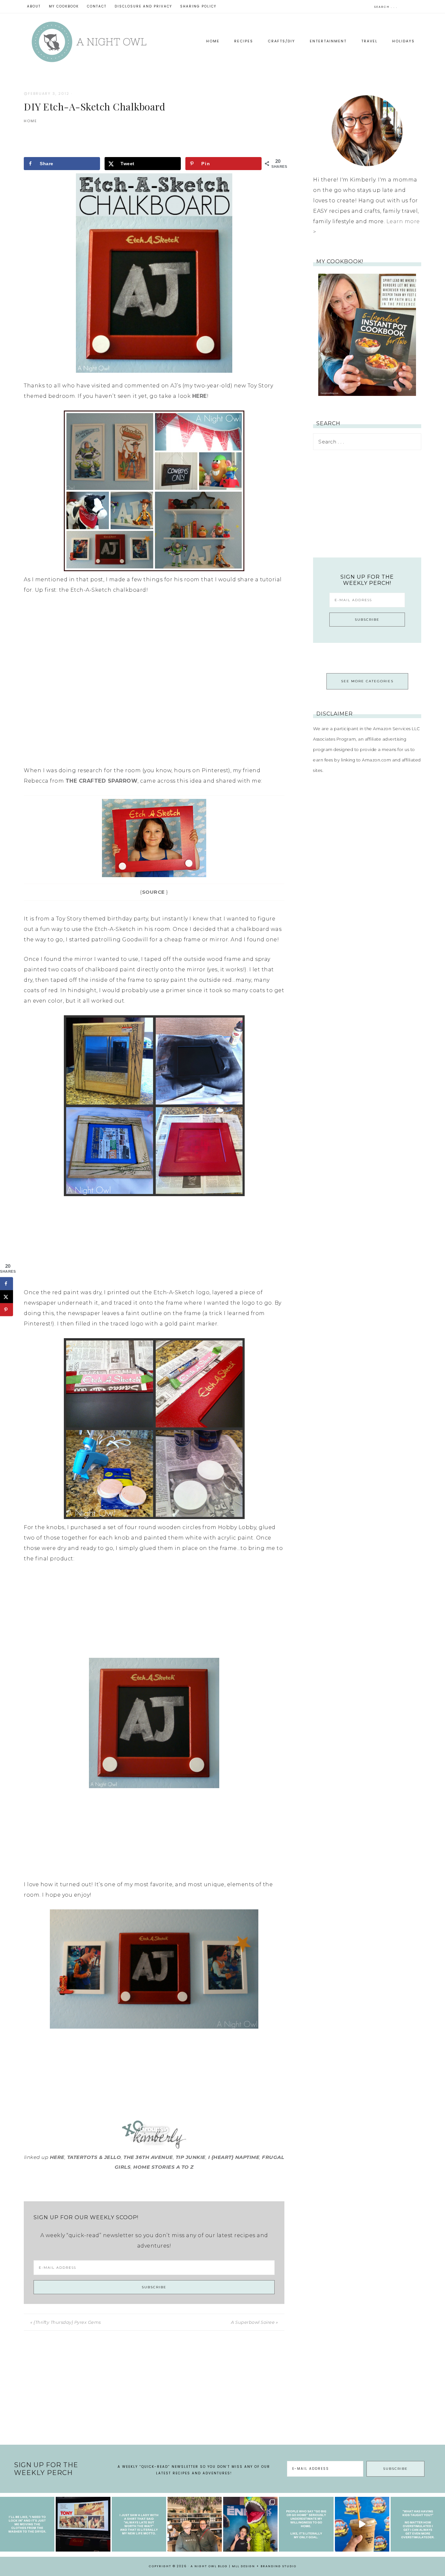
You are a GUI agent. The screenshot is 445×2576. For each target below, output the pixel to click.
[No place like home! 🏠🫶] (306, 2524)
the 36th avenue (148, 2157)
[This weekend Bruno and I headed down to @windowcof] (362, 2524)
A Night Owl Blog (89, 42)
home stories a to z (164, 2167)
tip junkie (191, 2157)
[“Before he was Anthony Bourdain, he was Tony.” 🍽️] (83, 2524)
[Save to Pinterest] (7, 1310)
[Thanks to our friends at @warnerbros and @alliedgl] (250, 2524)
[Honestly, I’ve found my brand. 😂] (139, 2524)
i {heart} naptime (234, 2157)
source (153, 892)
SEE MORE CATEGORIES (367, 681)
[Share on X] (7, 1296)
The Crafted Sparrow (102, 781)
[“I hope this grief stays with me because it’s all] (195, 2524)
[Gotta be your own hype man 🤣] (27, 2524)
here (57, 2157)
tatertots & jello (94, 2157)
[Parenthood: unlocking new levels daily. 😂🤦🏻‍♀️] (418, 2524)
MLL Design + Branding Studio (264, 2566)
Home (30, 121)
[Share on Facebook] (7, 1283)
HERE (200, 396)
